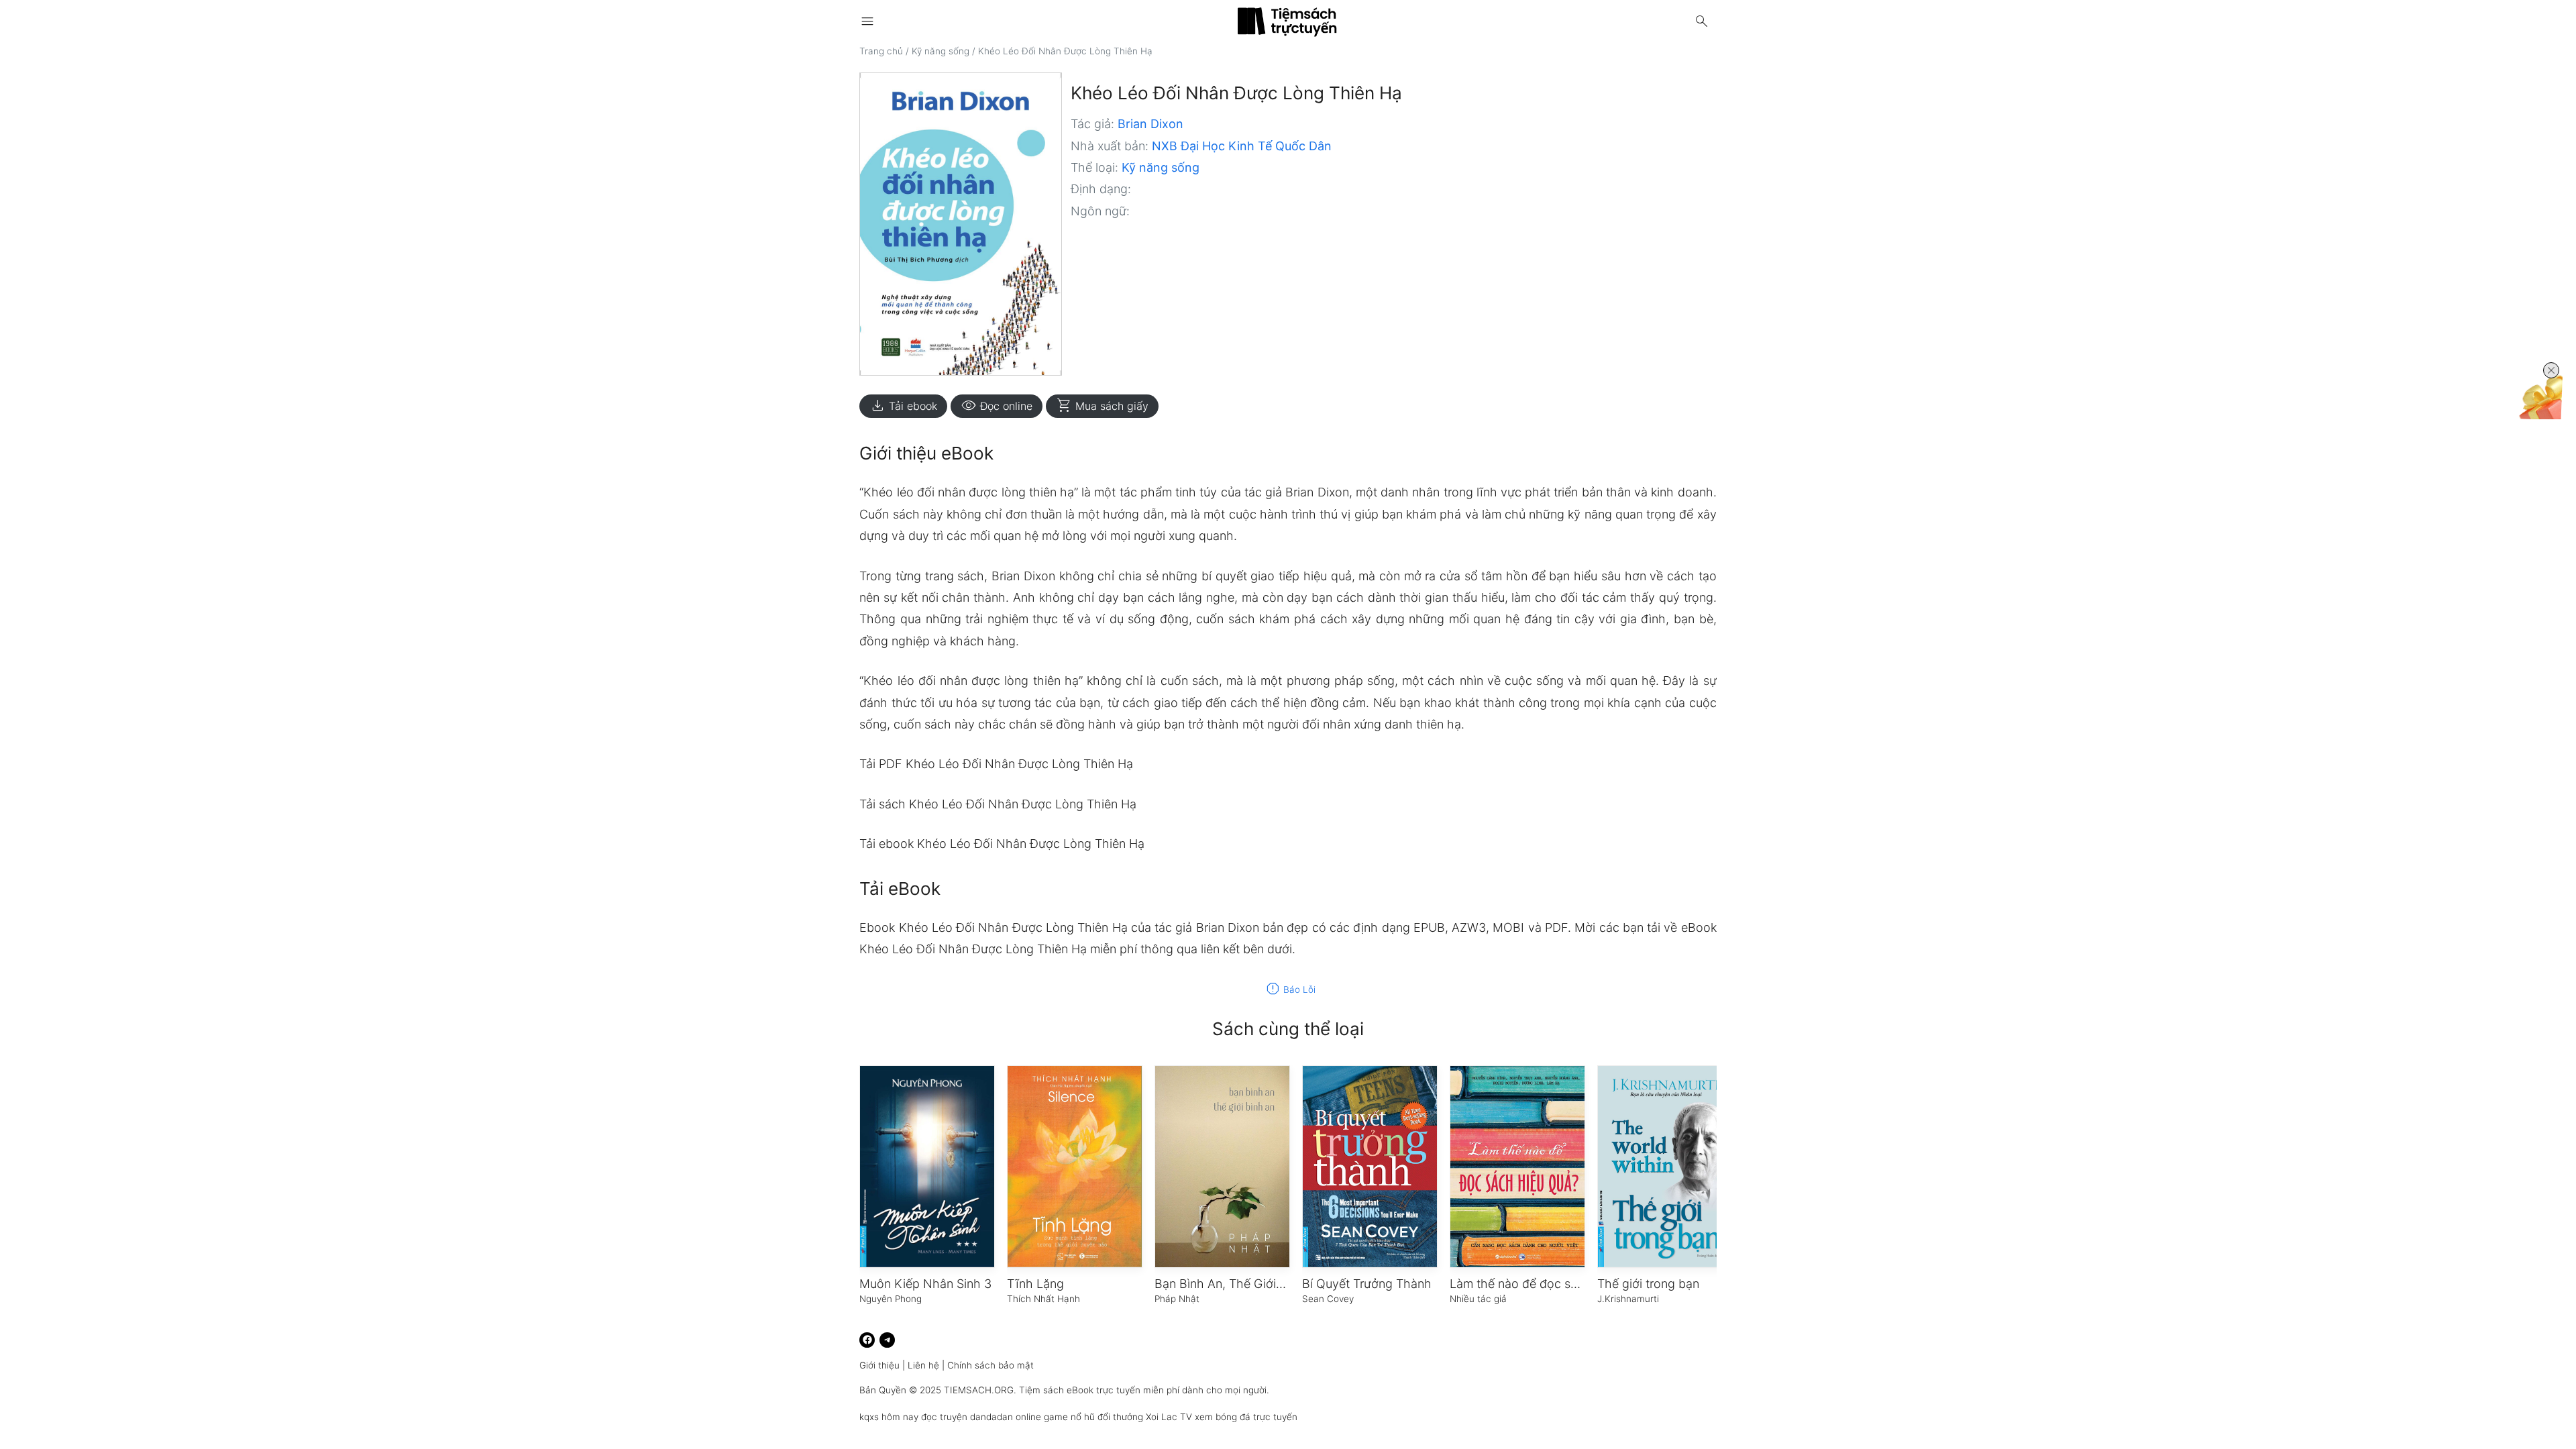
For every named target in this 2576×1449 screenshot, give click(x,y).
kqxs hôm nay (889, 1417)
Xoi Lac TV (1169, 1417)
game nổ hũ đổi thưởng (1093, 1417)
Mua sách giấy (1102, 406)
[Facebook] (867, 1340)
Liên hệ (923, 1365)
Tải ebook (903, 406)
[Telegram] (887, 1340)
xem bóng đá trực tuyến (1246, 1417)
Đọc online (997, 406)
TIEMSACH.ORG (979, 1390)
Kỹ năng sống (941, 51)
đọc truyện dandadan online (981, 1417)
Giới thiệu (879, 1365)
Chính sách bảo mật (990, 1365)
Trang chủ (881, 51)
